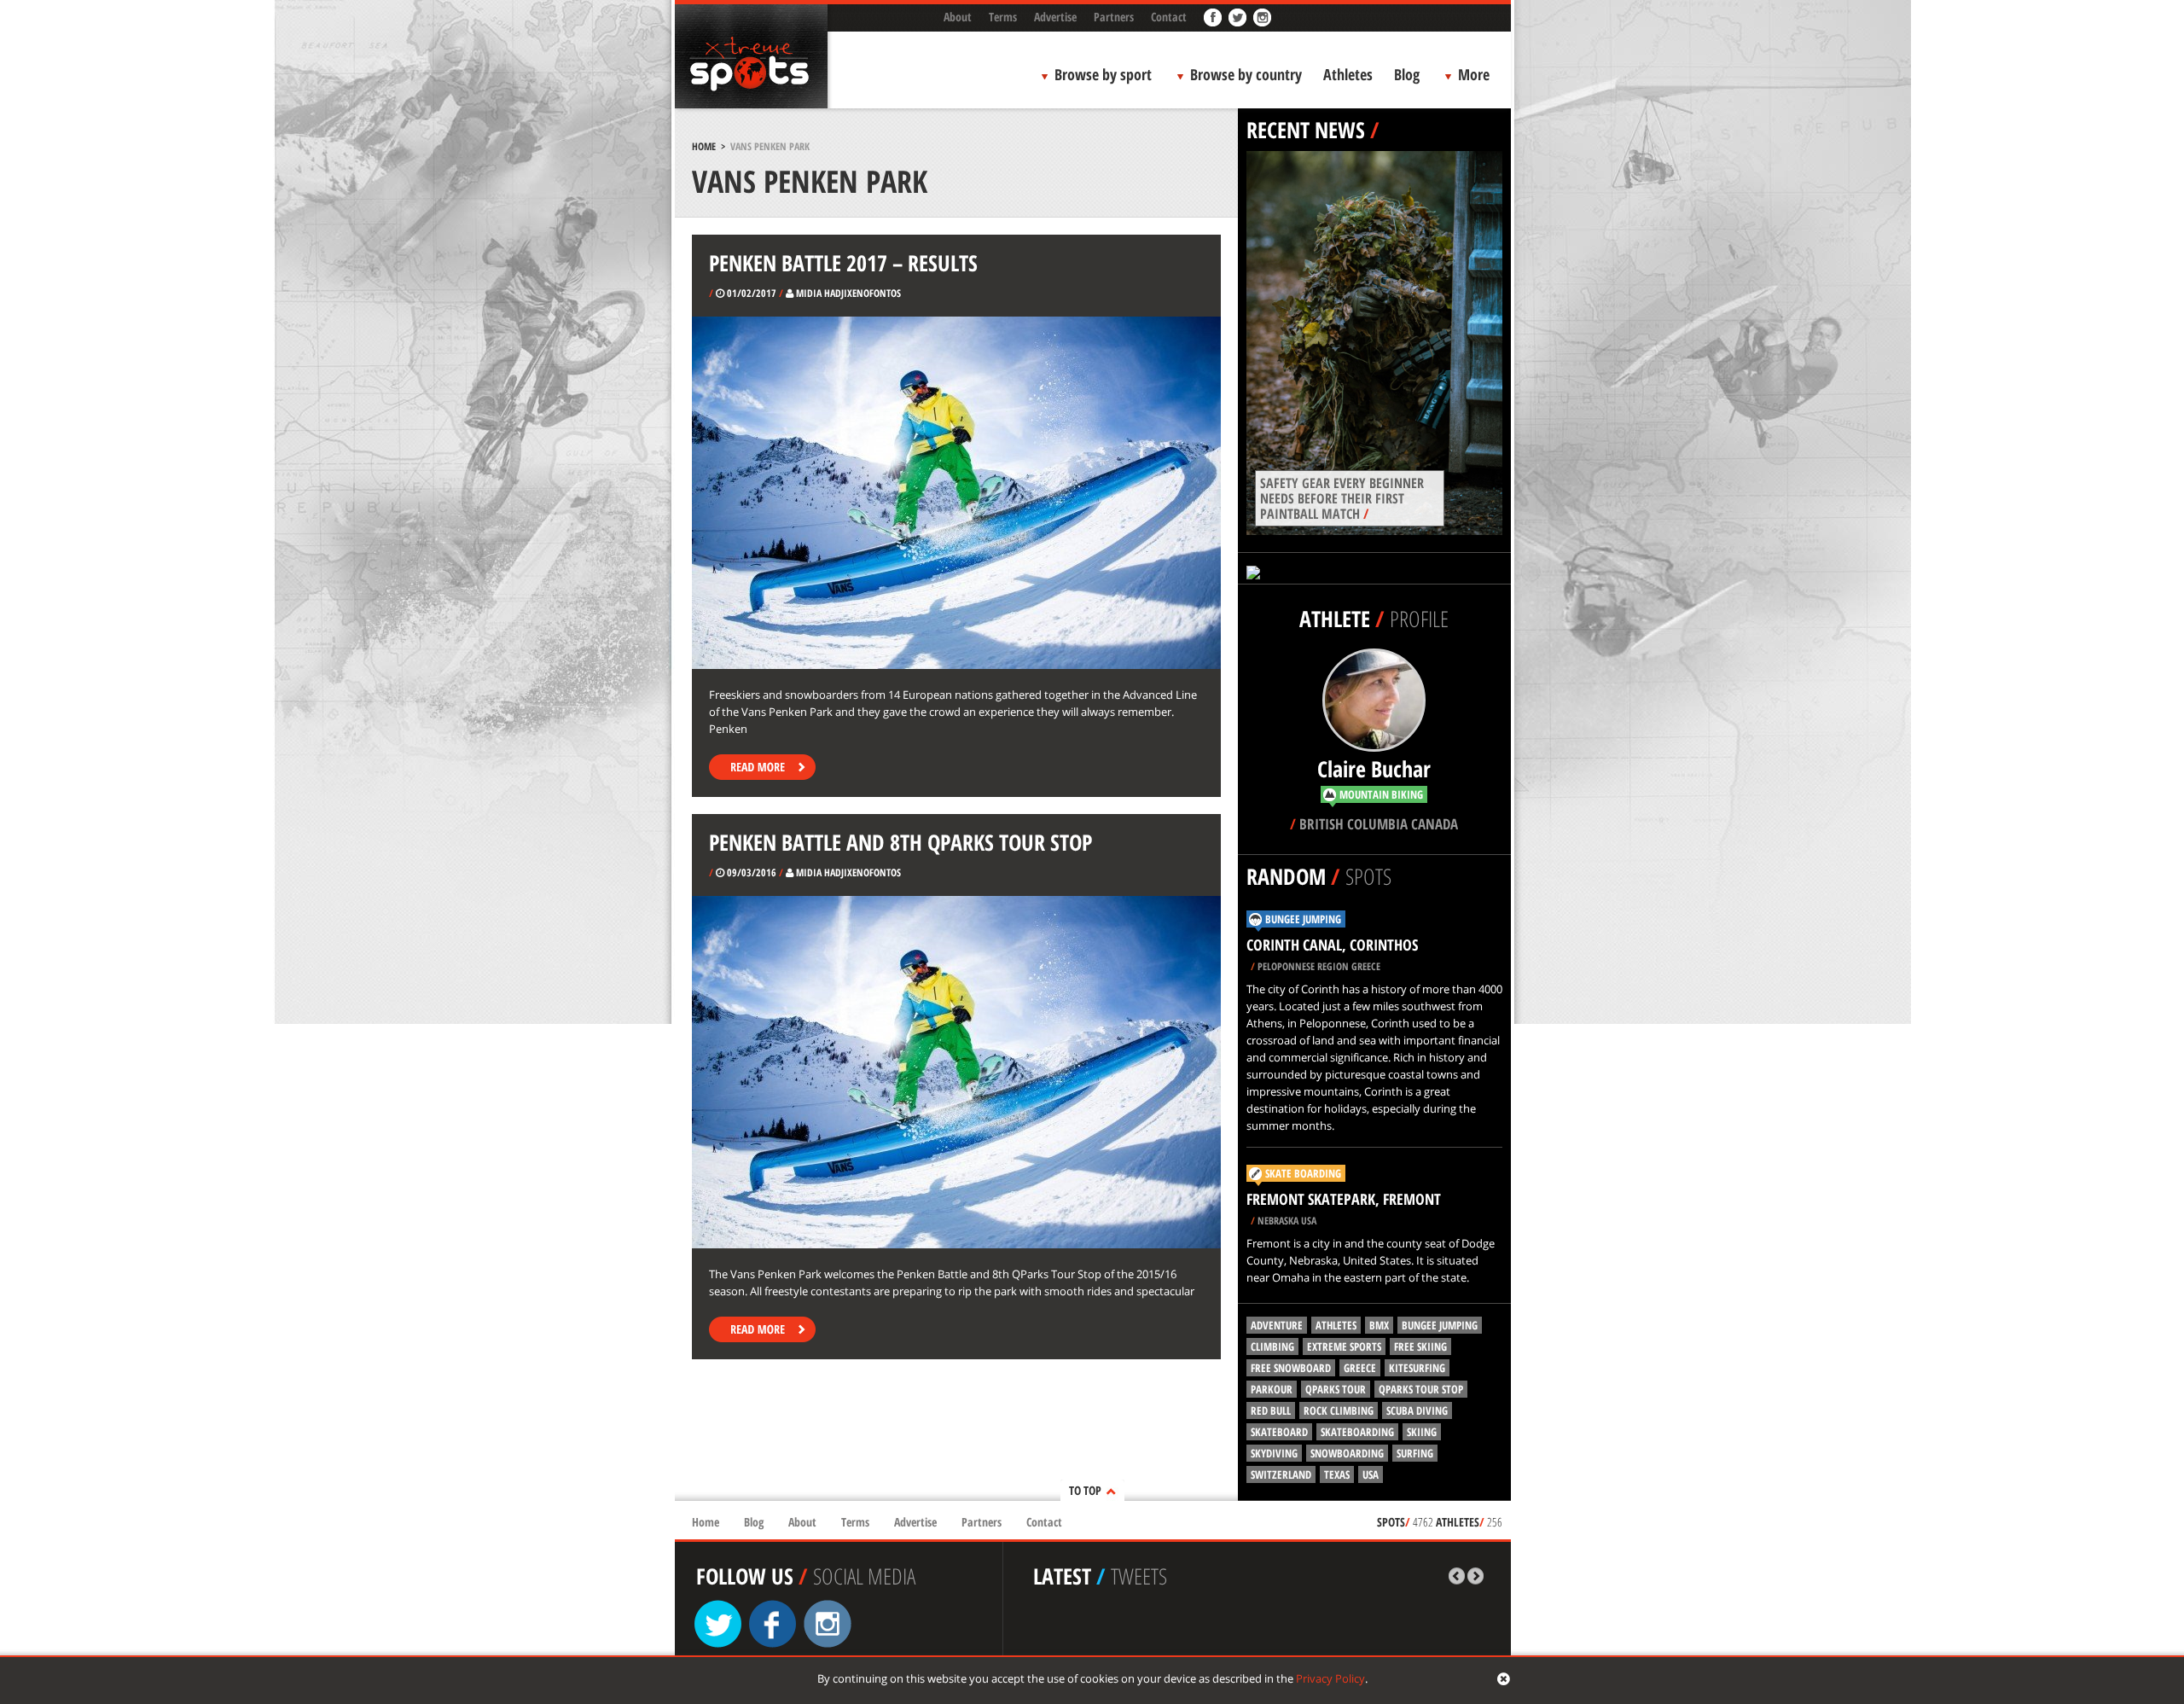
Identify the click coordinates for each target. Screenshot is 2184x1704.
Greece (1360, 1368)
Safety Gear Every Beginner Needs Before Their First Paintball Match (1342, 498)
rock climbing (1339, 1410)
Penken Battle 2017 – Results (843, 263)
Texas (1337, 1474)
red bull (1271, 1410)
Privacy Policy (1330, 1678)
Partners (1114, 17)
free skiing (1420, 1346)
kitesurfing (1417, 1368)
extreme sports (1344, 1346)
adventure (1277, 1325)
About (958, 17)
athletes (1336, 1325)
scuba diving (1417, 1410)
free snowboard (1291, 1368)
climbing (1272, 1346)
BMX (1379, 1325)
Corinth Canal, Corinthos (1332, 945)
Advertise (1055, 17)
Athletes (1348, 74)
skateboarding (1357, 1432)
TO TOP (1085, 1490)
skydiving (1274, 1453)
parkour (1272, 1389)
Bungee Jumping (1303, 919)
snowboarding (1347, 1453)
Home (704, 146)
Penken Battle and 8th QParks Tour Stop (900, 842)
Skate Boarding (1303, 1173)
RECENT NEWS (1306, 130)
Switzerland (1281, 1474)
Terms (1003, 17)
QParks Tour (1336, 1389)
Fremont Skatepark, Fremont (1344, 1199)
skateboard (1279, 1432)
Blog (1407, 74)
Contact (1169, 17)
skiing (1422, 1432)
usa (1371, 1474)
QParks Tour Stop (1421, 1389)
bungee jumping (1440, 1325)
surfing (1415, 1453)
